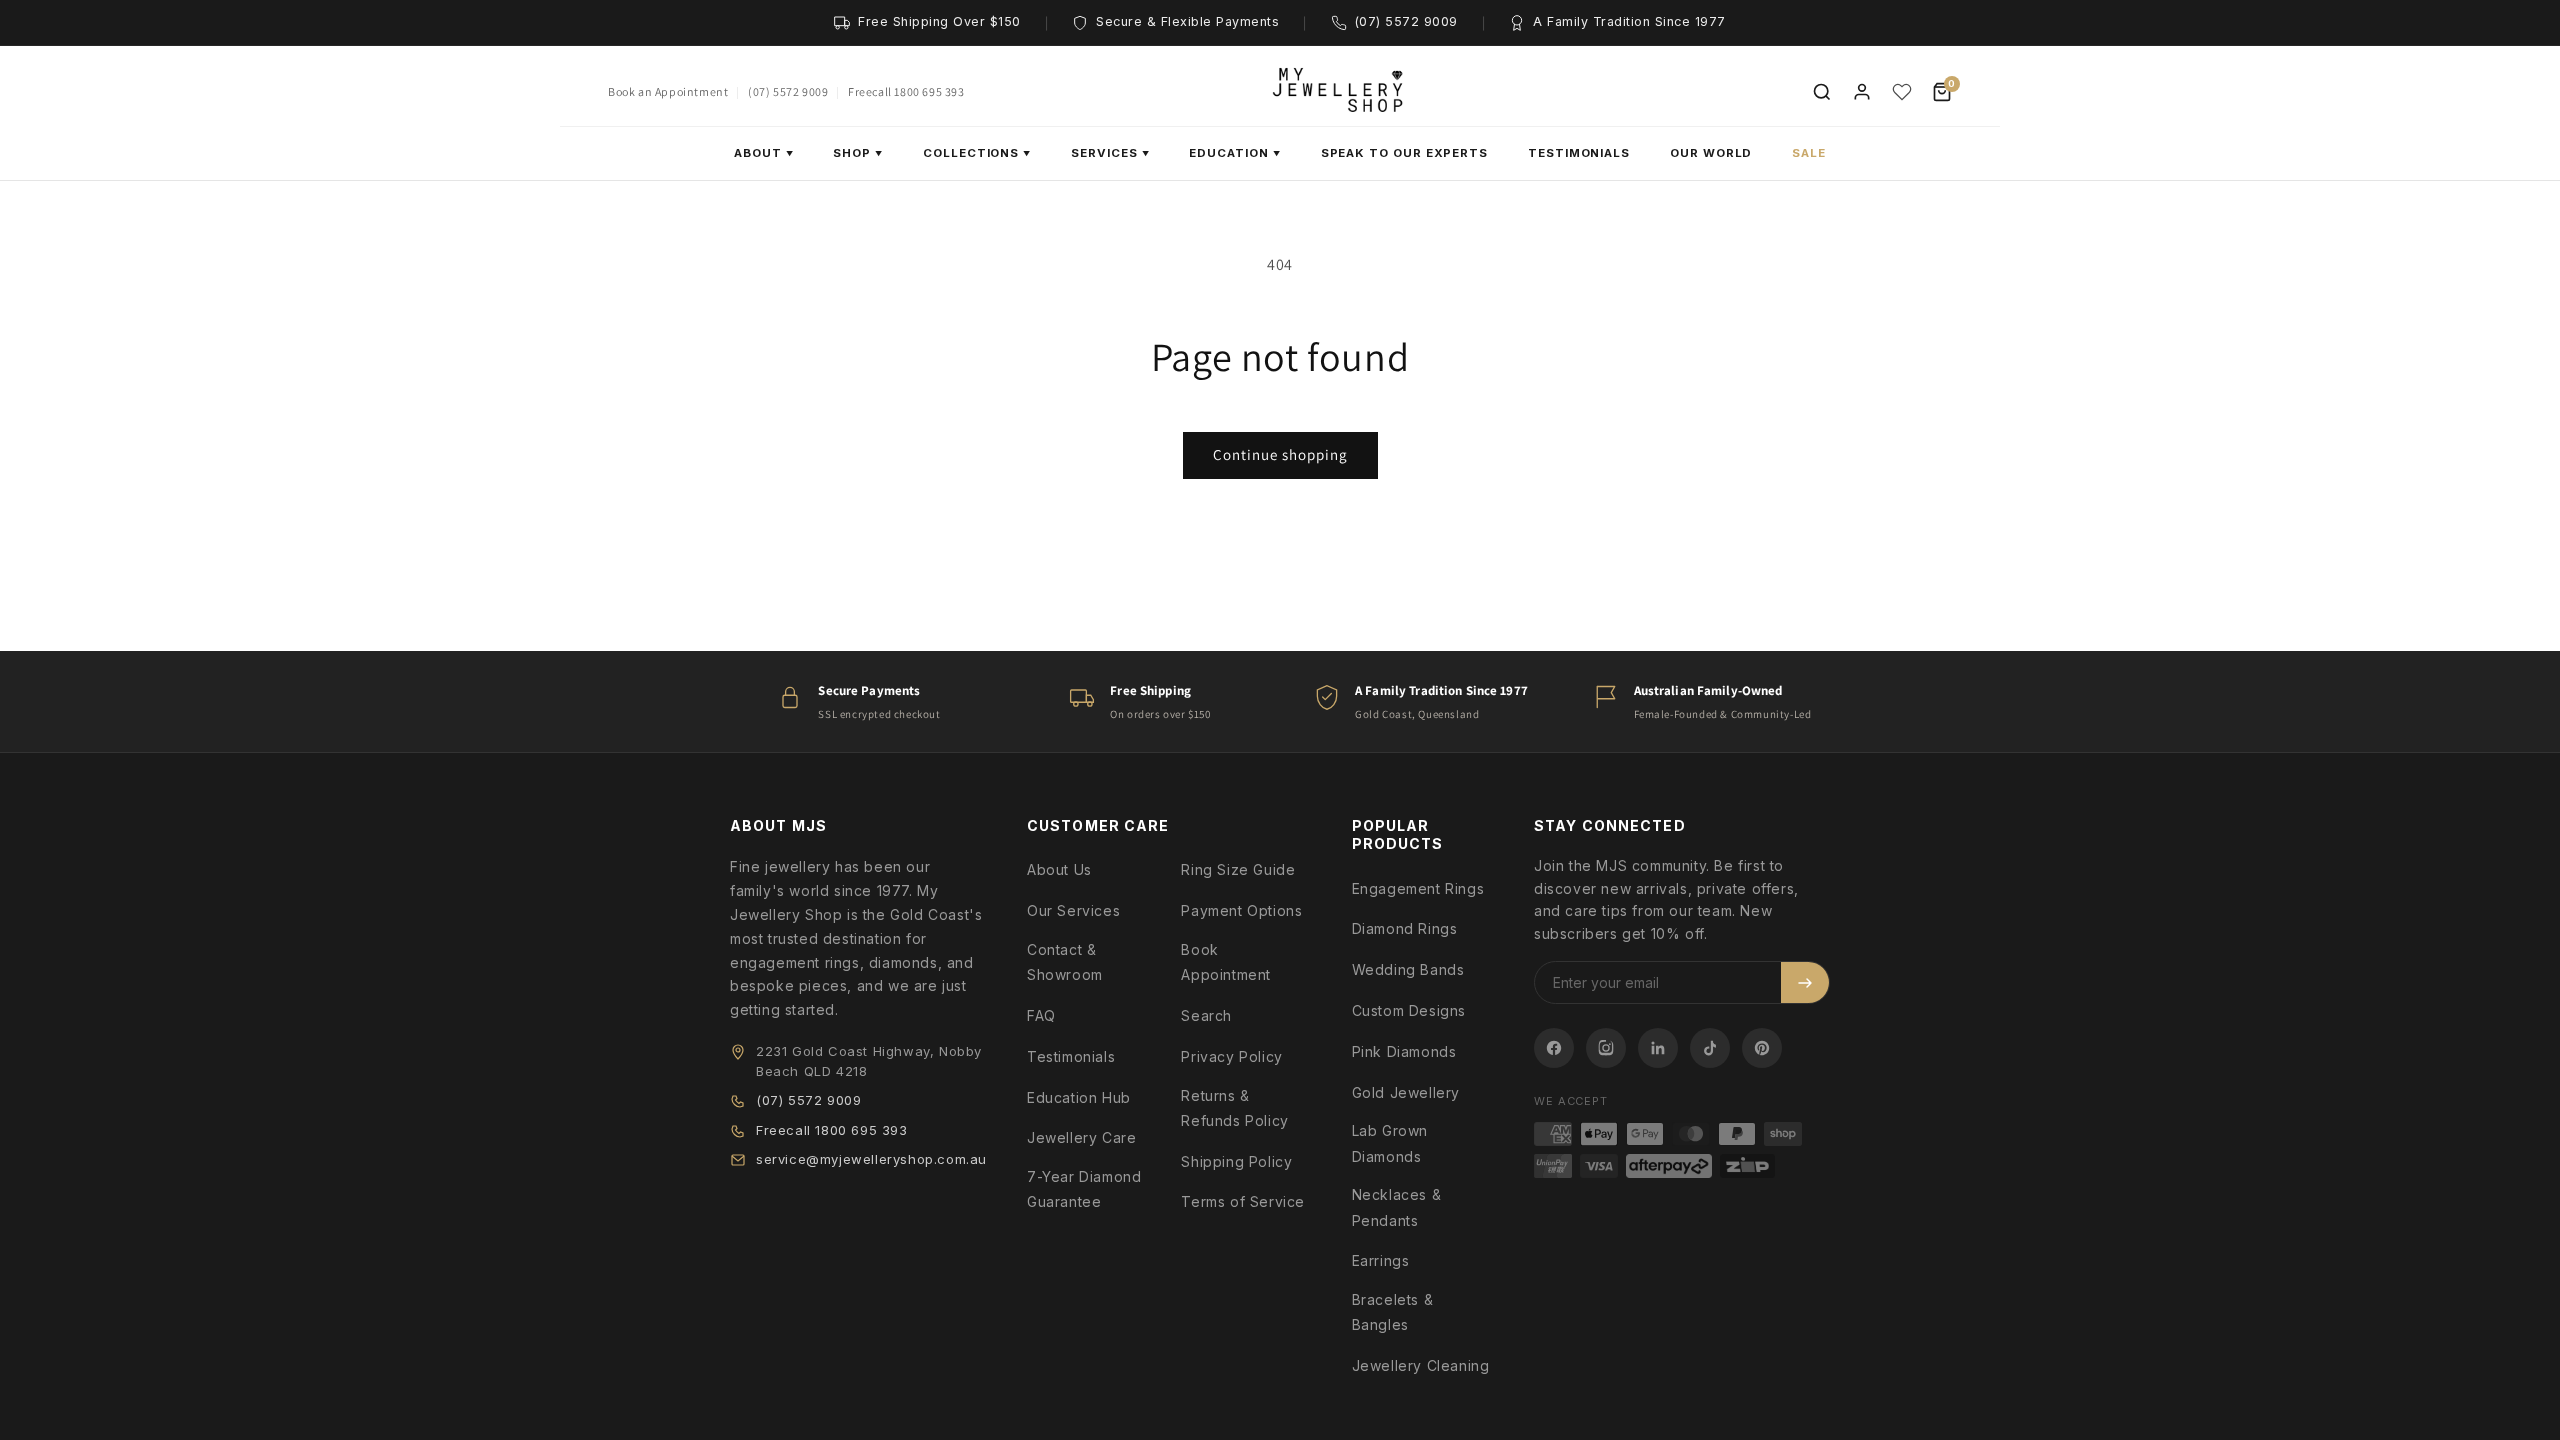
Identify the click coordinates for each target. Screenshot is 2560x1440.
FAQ (1041, 1015)
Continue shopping (1280, 454)
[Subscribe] (1805, 982)
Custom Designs (1409, 1010)
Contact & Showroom (1065, 962)
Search (1206, 1015)
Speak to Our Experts (1404, 153)
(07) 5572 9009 (788, 91)
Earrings (1381, 1260)
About (764, 153)
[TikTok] (1710, 1048)
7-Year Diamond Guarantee (1084, 1189)
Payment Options (1241, 910)
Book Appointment (1226, 962)
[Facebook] (1554, 1048)
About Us (1059, 869)
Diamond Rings (1405, 928)
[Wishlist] (1902, 92)
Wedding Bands (1408, 969)
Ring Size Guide (1238, 869)
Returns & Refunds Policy (1234, 1108)
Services (1110, 153)
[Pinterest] (1762, 1048)
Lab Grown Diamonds (1390, 1143)
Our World (1711, 153)
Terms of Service (1243, 1201)
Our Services (1073, 910)
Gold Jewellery (1406, 1092)
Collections (977, 153)
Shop (858, 153)
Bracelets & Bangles (1393, 1312)
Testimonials (1579, 153)
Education (1234, 153)
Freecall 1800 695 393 (906, 91)
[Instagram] (1606, 1048)
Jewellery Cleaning (1421, 1365)
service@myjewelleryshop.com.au (871, 1159)
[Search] (1822, 92)
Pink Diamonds (1404, 1051)
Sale (1809, 153)
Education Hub (1079, 1097)
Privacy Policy (1231, 1056)
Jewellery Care (1081, 1137)
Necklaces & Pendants (1397, 1207)
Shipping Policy (1236, 1161)
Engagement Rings (1418, 888)
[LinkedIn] (1658, 1048)
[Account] (1862, 92)
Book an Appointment (668, 91)
